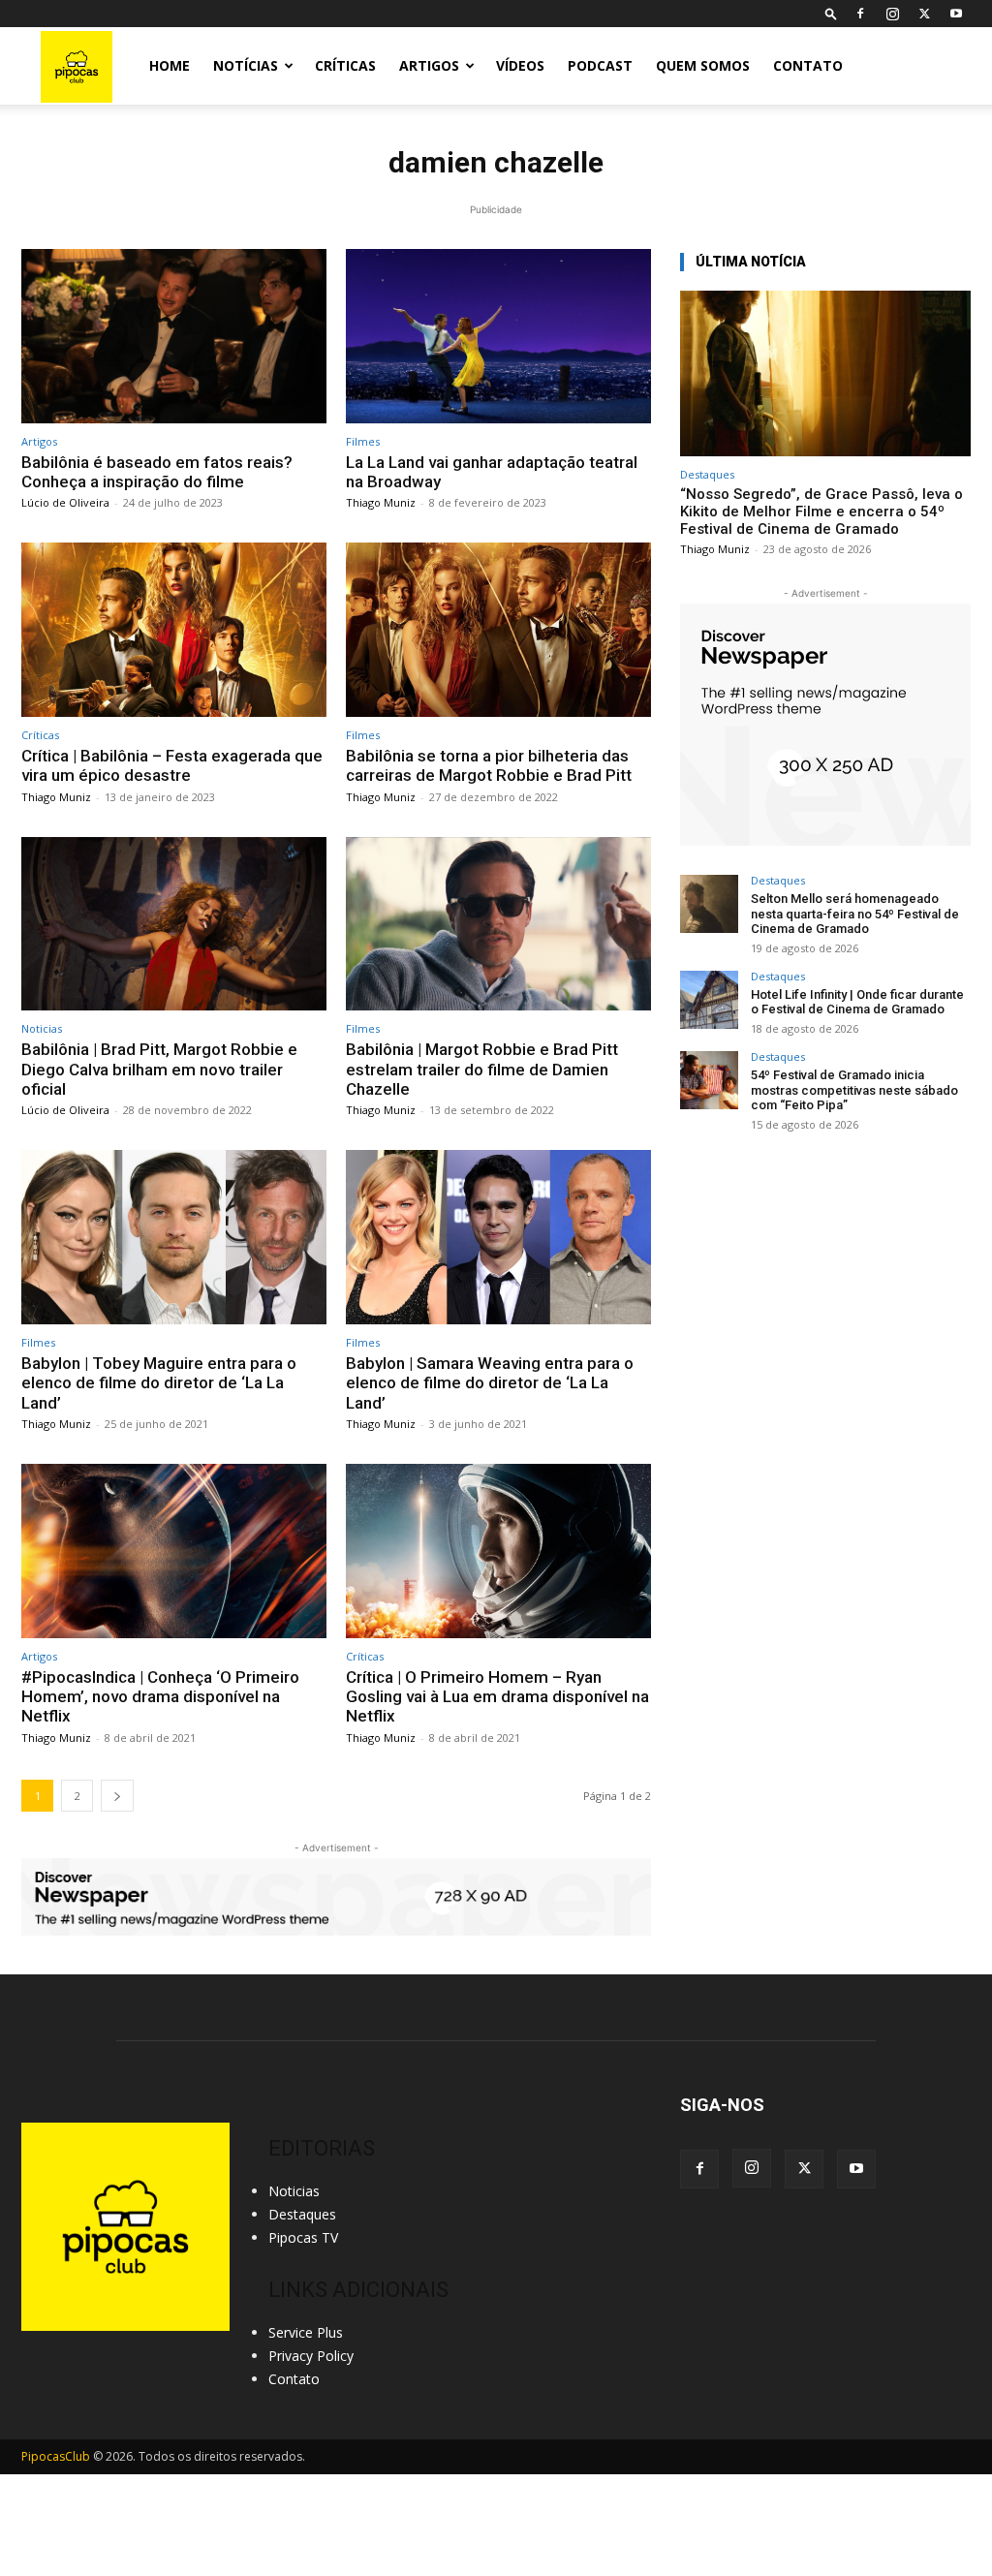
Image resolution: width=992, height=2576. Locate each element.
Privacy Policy (311, 2356)
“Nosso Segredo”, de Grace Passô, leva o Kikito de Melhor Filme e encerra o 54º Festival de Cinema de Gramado (821, 512)
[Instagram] (892, 14)
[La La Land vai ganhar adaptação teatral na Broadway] (498, 336)
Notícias (246, 65)
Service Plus (306, 2332)
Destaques (707, 474)
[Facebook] (860, 14)
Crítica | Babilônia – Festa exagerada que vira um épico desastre (172, 765)
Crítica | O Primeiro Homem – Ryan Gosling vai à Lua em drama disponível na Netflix (497, 1697)
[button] (831, 13)
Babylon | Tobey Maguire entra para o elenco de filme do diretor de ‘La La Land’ (159, 1383)
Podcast (600, 65)
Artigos (429, 65)
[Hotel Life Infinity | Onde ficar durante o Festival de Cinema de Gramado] (709, 1000)
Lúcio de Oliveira (65, 502)
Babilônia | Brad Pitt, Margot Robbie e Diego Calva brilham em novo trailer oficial (159, 1069)
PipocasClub (56, 2456)
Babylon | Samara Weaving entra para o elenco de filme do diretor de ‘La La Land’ (490, 1383)
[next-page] (117, 1796)
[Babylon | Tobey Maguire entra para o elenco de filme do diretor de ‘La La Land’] (174, 1237)
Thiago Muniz (381, 502)
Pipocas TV (303, 2237)
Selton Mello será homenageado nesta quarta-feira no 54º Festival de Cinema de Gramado (855, 914)
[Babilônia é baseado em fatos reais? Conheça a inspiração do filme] (174, 336)
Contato (808, 65)
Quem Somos (703, 65)
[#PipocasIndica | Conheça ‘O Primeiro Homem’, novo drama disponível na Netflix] (174, 1551)
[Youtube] (956, 14)
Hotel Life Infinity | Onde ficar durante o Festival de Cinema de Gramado (857, 1002)
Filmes (363, 441)
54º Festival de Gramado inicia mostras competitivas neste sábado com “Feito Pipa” (854, 1090)
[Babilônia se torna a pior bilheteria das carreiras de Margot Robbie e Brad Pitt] (498, 630)
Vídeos (520, 65)
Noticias (42, 1028)
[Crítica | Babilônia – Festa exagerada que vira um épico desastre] (174, 630)
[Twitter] (924, 14)
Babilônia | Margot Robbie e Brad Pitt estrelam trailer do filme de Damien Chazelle (482, 1069)
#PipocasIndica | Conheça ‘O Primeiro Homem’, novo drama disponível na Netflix (160, 1697)
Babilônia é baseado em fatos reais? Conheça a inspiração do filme (157, 472)
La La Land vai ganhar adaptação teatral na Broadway (492, 472)
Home (170, 65)
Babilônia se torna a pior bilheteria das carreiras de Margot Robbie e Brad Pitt (489, 765)
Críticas (345, 65)
